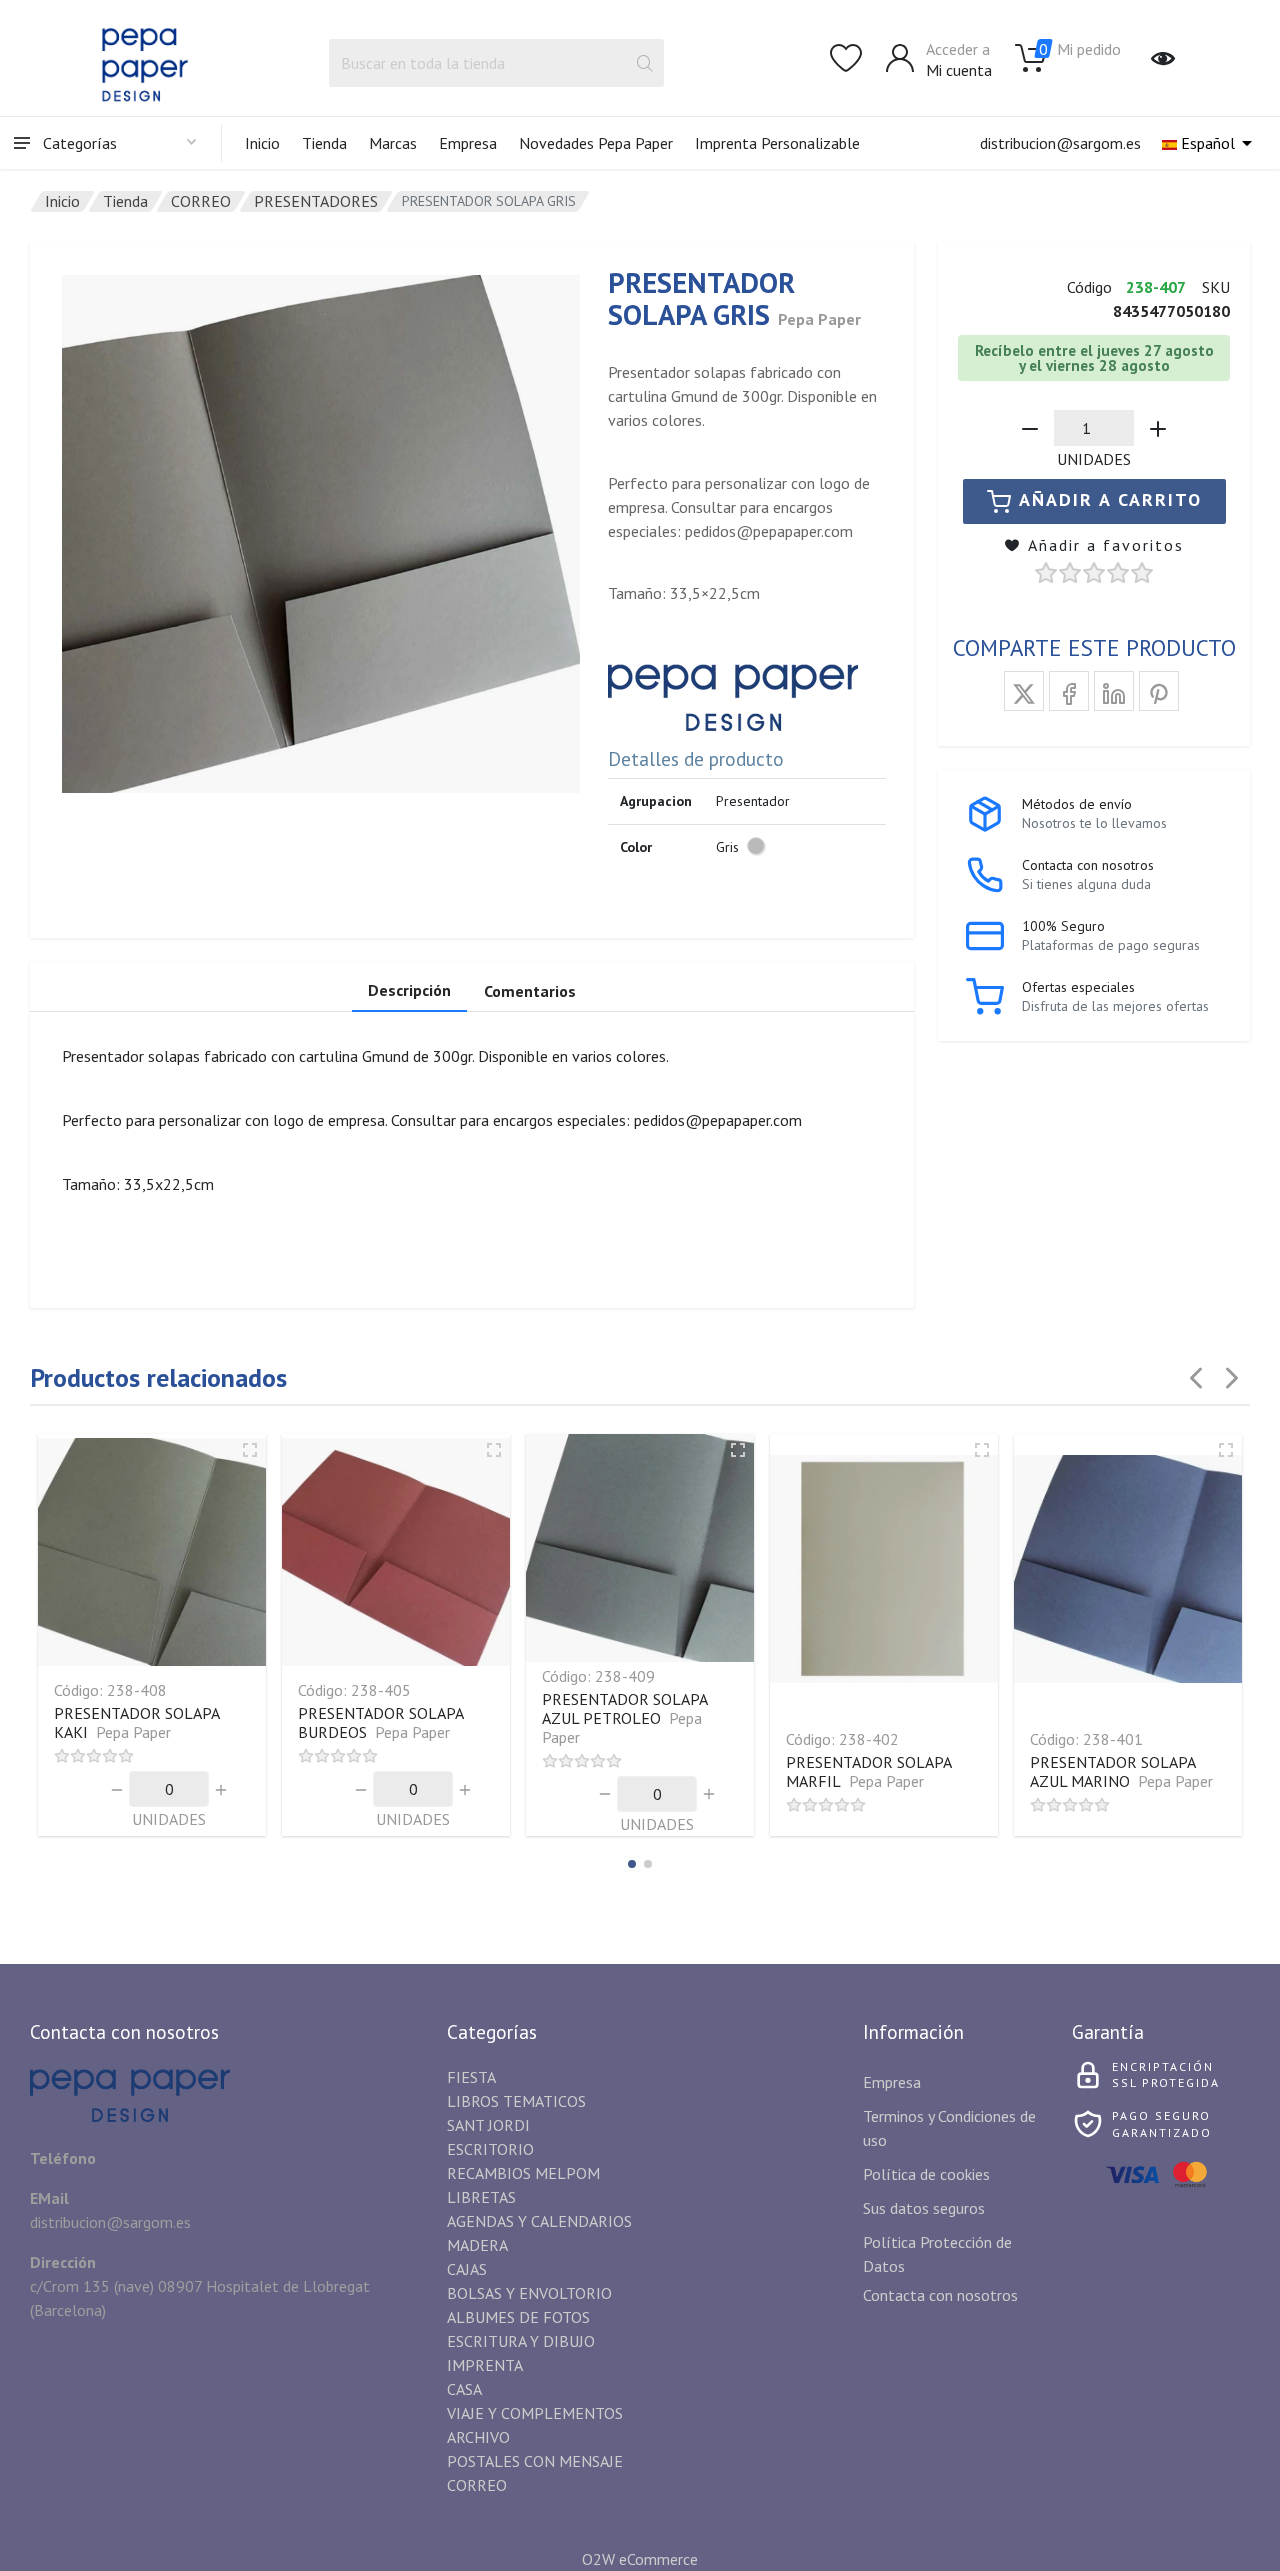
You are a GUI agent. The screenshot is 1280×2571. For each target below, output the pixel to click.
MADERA (477, 2245)
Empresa (468, 143)
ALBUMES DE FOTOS (518, 2317)
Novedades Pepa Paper (596, 143)
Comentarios (530, 991)
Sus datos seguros (924, 2208)
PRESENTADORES (316, 201)
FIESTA (471, 2077)
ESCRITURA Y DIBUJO (521, 2341)
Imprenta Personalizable (777, 143)
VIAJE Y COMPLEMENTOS (535, 2413)
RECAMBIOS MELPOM (523, 2173)
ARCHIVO (478, 2437)
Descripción (409, 990)
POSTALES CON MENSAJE (535, 2461)
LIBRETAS (481, 2197)
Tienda (324, 143)
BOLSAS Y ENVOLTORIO (529, 2293)
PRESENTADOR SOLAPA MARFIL (868, 1771)
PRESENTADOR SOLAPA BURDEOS (380, 1722)
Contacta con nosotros (940, 2295)
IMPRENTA (485, 2365)
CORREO (201, 201)
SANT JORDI (488, 2125)
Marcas (393, 143)
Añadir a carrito (1110, 499)
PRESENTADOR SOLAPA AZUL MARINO (1121, 1771)
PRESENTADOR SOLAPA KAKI (136, 1722)
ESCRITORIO (490, 2149)
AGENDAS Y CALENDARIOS (539, 2221)
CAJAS (467, 2269)
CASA (464, 2389)
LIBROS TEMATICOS (516, 2101)
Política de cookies (926, 2174)
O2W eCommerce (640, 2559)
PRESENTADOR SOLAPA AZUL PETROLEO (624, 1718)
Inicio (262, 143)
